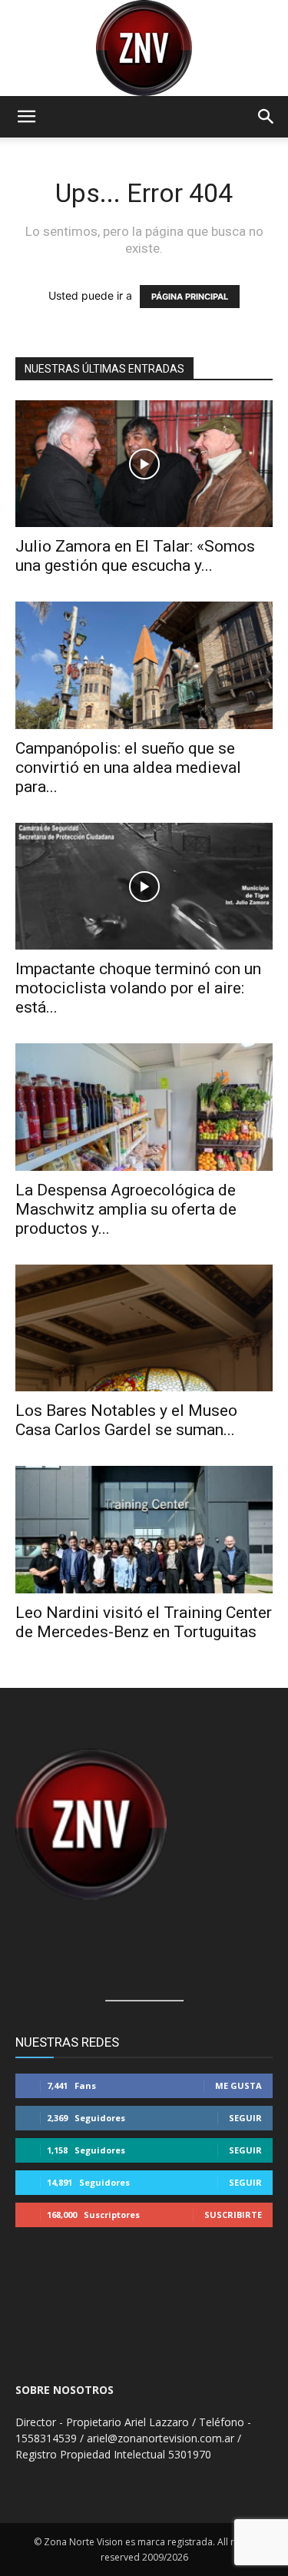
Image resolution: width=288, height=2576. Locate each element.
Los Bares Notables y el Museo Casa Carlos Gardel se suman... (126, 1420)
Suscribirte (233, 2215)
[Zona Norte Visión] (144, 48)
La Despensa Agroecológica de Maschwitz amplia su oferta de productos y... (126, 1209)
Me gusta (238, 2085)
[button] (26, 117)
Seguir (245, 2118)
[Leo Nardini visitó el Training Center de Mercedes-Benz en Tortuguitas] (144, 1529)
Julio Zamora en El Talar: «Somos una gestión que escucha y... (135, 556)
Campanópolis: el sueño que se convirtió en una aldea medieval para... (128, 767)
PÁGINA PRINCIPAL (190, 297)
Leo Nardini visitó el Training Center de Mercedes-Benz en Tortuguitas (144, 1622)
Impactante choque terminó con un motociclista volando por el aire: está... (138, 988)
